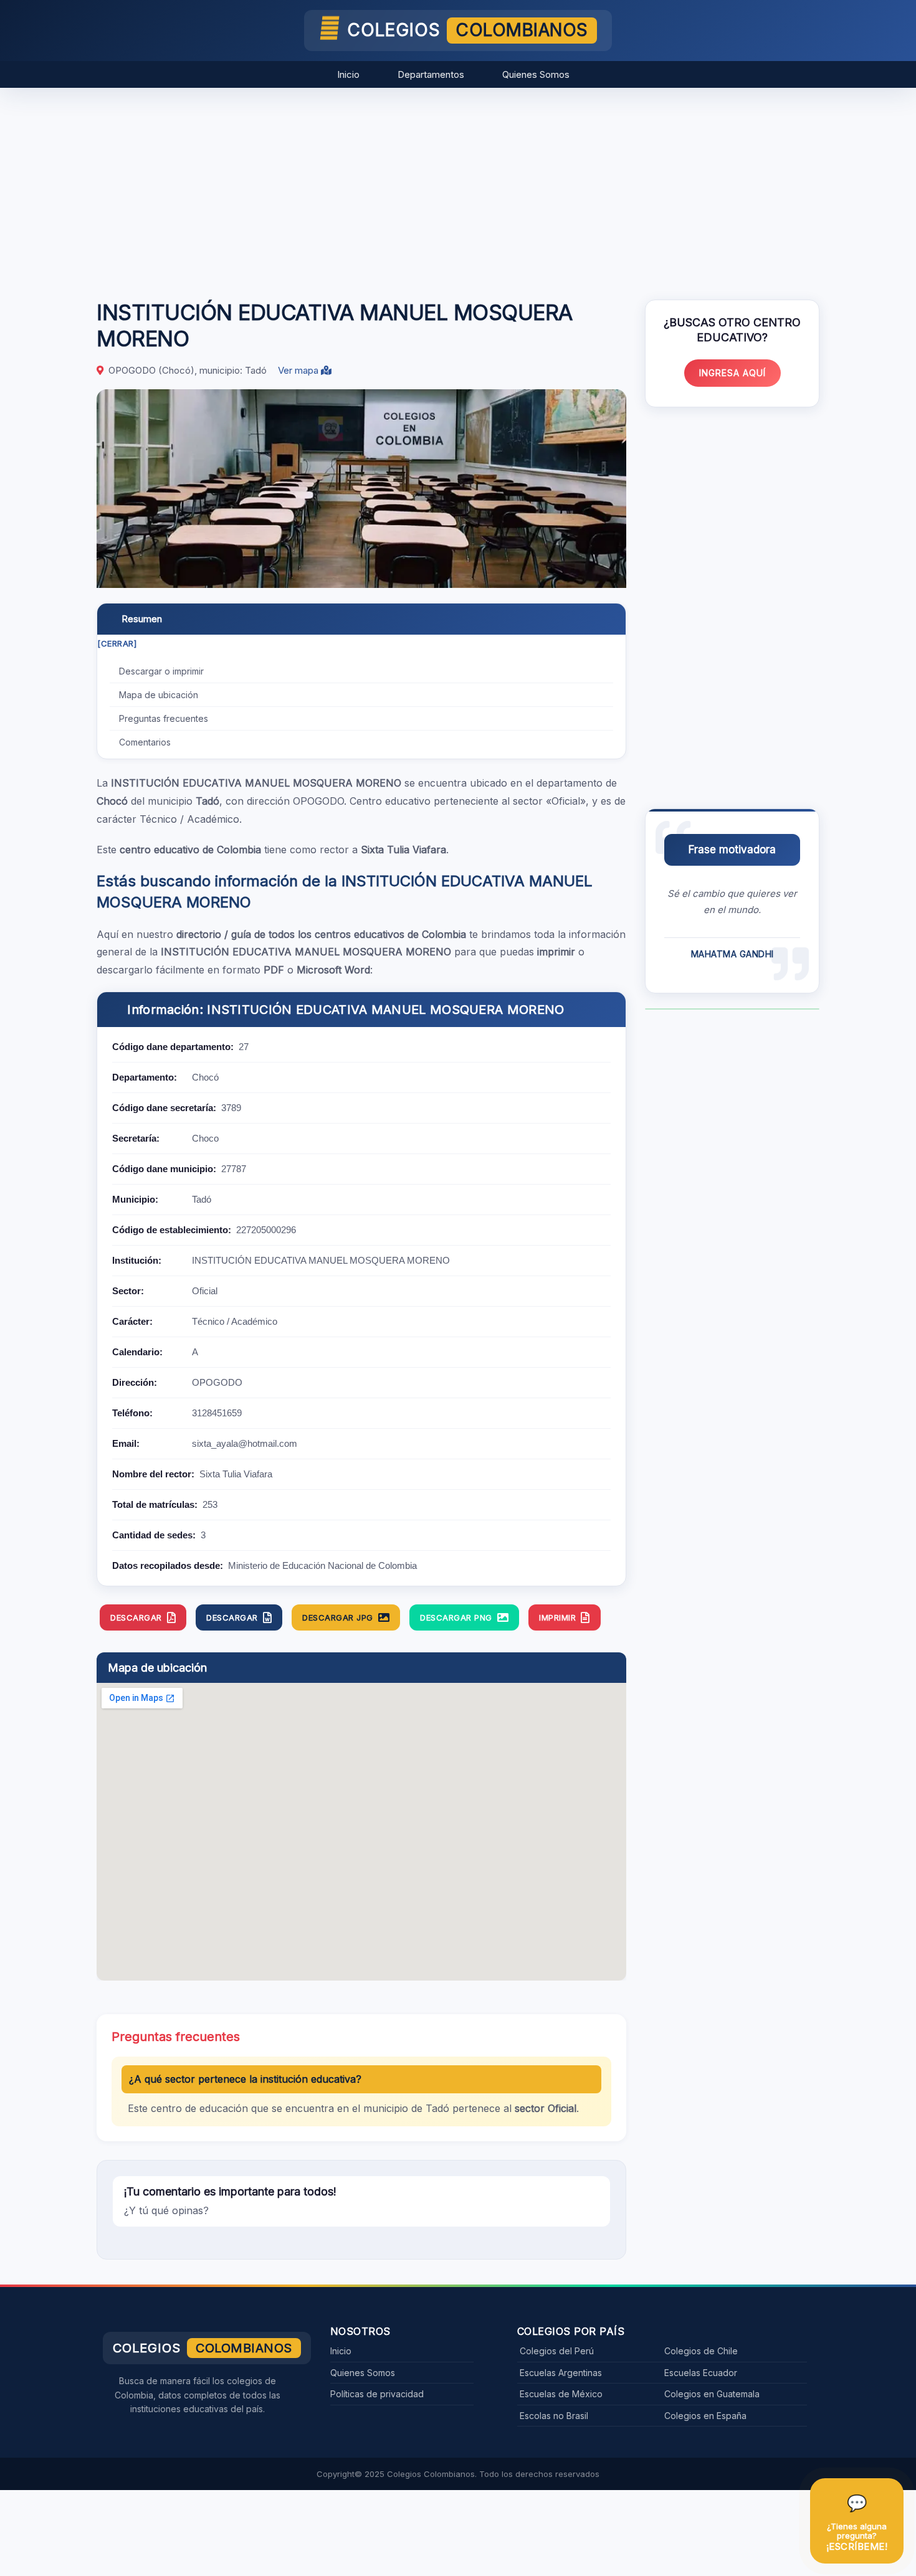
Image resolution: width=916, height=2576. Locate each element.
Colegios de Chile (701, 2351)
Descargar (136, 1617)
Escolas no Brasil (554, 2416)
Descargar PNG (456, 1617)
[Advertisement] (458, 187)
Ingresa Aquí (732, 373)
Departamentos (431, 74)
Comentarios (145, 742)
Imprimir (557, 1617)
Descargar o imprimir (161, 671)
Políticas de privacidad (377, 2394)
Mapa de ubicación (159, 695)
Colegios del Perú (557, 2351)
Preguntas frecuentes (164, 718)
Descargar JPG (338, 1617)
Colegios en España (705, 2416)
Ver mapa (299, 370)
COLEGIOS (468, 30)
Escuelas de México (561, 2394)
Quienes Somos (536, 74)
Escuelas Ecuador (701, 2373)
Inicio (348, 74)
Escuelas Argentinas (561, 2373)
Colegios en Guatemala (712, 2394)
